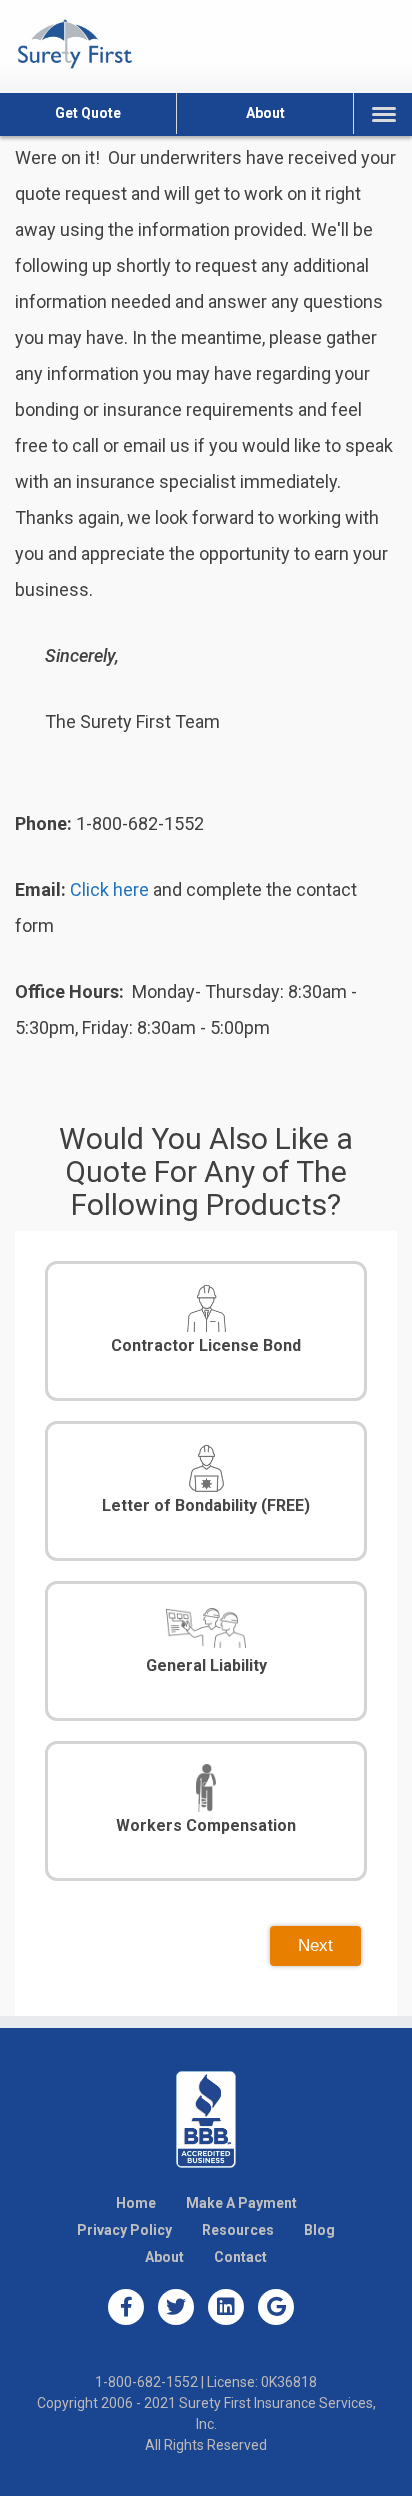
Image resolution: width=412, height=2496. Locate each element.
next (315, 1945)
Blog (319, 2230)
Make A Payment (241, 2203)
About (265, 113)
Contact (240, 2257)
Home (136, 2203)
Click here (109, 889)
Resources (238, 2230)
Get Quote (88, 113)
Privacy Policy (124, 2230)
